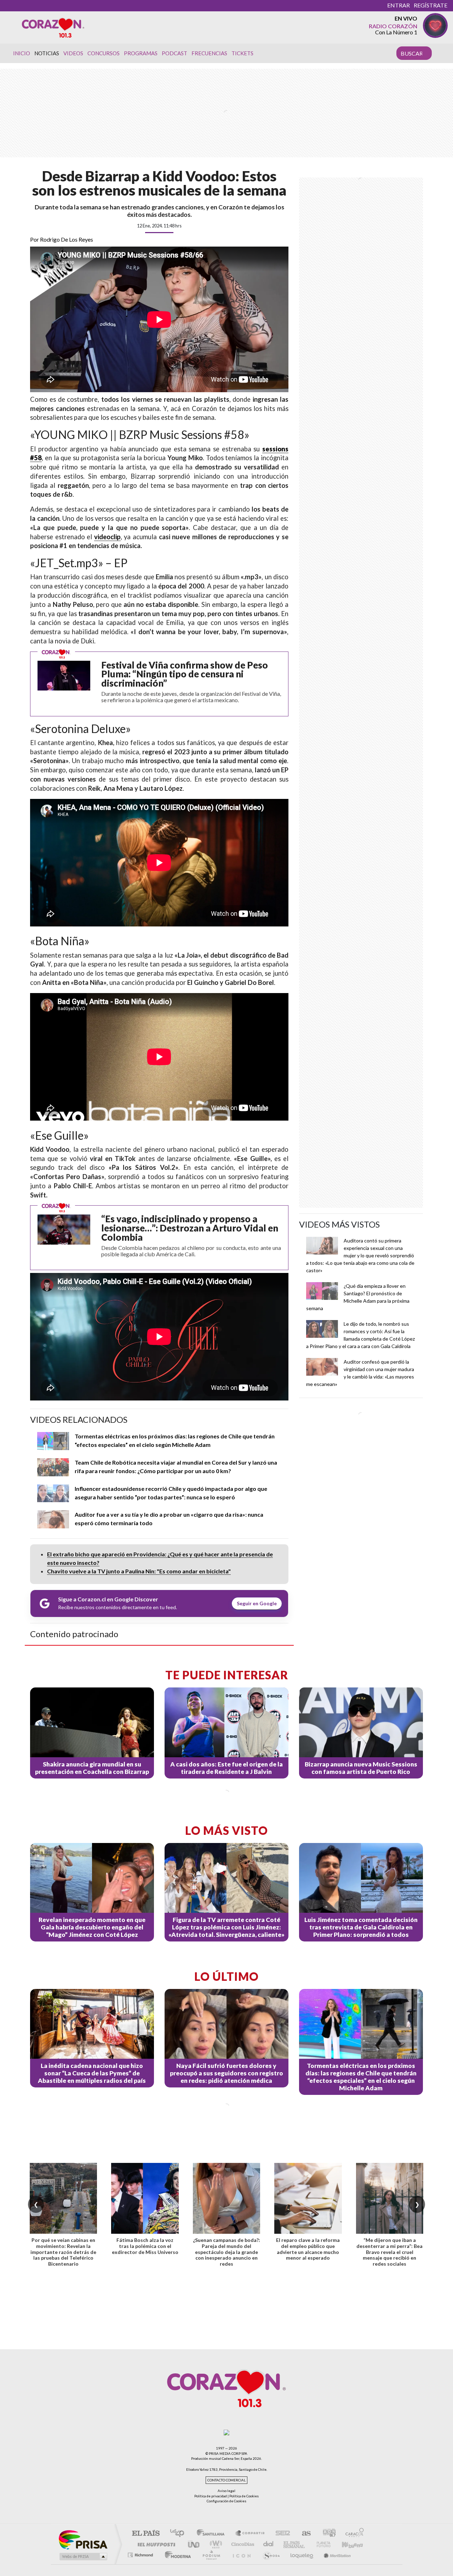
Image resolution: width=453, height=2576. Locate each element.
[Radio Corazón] (53, 27)
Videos (73, 53)
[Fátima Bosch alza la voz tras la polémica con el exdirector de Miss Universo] (145, 2198)
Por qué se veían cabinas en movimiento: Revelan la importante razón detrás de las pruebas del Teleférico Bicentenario (63, 2252)
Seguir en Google (257, 1603)
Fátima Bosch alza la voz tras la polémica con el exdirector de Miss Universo (145, 2246)
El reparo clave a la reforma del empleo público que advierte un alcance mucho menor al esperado (308, 2249)
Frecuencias (209, 53)
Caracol (352, 2534)
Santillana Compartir (250, 2534)
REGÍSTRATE (431, 5)
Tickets (242, 53)
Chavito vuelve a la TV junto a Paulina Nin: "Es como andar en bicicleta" (139, 1571)
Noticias (47, 53)
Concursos (104, 53)
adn (326, 2534)
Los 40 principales (180, 2534)
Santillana (213, 2534)
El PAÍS (146, 2534)
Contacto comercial (226, 2480)
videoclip (107, 537)
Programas (141, 53)
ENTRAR (398, 5)
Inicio (22, 53)
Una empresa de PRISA (83, 2539)
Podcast (174, 53)
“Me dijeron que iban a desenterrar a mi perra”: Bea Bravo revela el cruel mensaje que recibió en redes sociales (389, 2252)
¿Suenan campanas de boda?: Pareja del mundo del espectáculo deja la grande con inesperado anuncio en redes (226, 2252)
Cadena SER (281, 2534)
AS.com (303, 2534)
